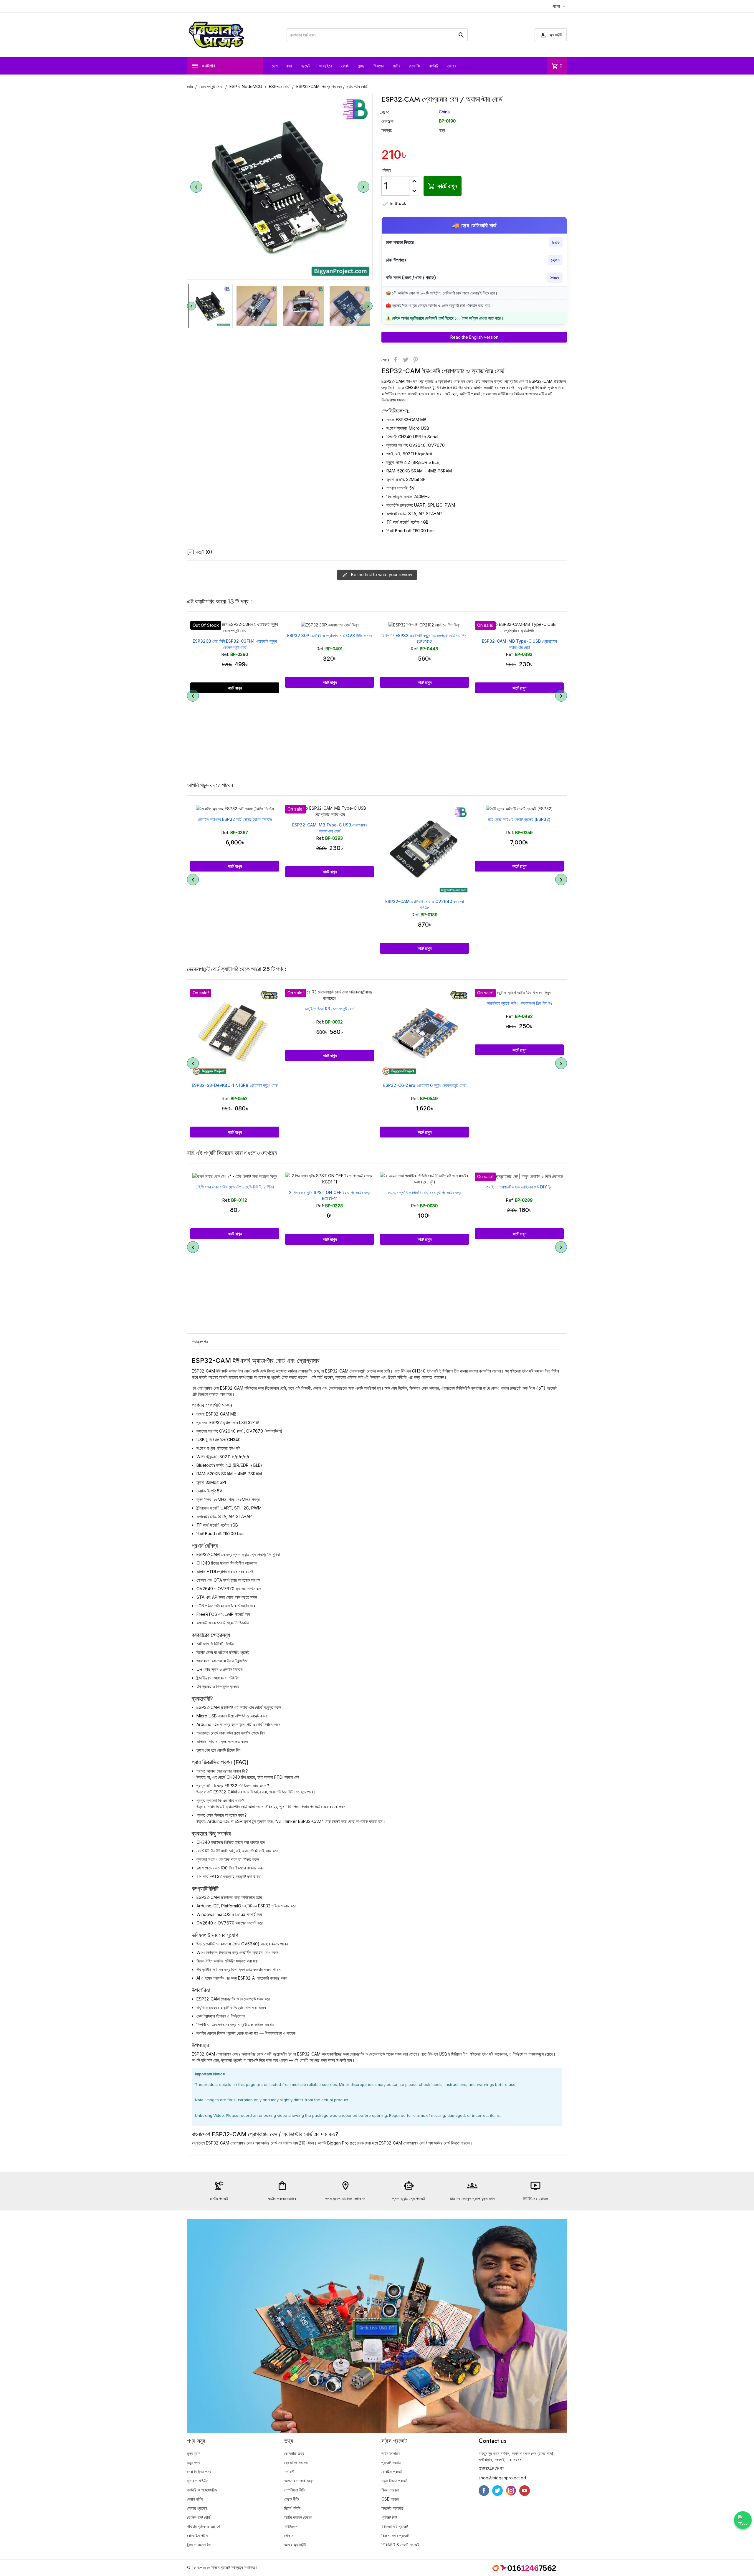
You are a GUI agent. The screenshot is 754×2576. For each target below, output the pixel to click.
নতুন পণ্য (193, 2462)
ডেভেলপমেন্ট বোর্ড (199, 2517)
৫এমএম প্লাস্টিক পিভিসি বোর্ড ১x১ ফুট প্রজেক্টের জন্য (330, 1192)
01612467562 (492, 2469)
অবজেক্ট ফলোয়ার (392, 2508)
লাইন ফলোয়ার (391, 2453)
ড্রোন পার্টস (195, 2499)
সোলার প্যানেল (197, 2508)
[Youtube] (525, 2491)
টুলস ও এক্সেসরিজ (199, 2545)
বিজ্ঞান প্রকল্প (390, 2490)
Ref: (226, 649)
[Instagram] (511, 2491)
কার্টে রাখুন (443, 186)
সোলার (452, 66)
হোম (275, 66)
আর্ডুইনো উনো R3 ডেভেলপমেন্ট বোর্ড (235, 1009)
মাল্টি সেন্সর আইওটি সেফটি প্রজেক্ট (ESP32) (424, 819)
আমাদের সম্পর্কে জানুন (299, 2481)
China (444, 112)
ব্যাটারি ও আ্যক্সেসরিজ (202, 2490)
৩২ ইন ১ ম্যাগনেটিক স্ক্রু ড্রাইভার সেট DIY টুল (424, 1187)
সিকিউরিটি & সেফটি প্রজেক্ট (400, 2545)
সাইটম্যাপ (291, 2526)
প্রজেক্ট (305, 66)
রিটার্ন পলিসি (292, 2508)
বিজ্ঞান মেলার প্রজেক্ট (395, 2536)
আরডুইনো (326, 66)
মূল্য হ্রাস (194, 2453)
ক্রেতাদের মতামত (296, 2462)
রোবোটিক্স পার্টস (197, 2536)
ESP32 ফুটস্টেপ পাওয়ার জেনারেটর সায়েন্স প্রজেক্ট (519, 819)
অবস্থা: (387, 130)
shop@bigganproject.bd (502, 2478)
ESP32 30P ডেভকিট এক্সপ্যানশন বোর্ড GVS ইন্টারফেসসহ (235, 635)
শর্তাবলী (289, 2472)
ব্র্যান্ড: (385, 112)
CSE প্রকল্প (390, 2499)
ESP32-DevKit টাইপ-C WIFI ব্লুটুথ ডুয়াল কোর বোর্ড (519, 641)
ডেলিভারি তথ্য (294, 2453)
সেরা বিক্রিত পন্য (199, 2472)
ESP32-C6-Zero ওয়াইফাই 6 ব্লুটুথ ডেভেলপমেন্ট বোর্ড (330, 1085)
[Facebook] (484, 2491)
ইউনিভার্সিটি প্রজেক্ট (395, 2526)
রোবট (345, 66)
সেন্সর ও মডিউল (198, 2481)
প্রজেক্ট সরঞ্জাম (391, 2462)
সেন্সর (361, 66)
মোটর (397, 66)
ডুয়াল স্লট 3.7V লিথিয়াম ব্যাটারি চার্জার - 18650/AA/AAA (519, 1192)
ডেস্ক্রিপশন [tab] (200, 1342)
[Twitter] (497, 2491)
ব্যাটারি (434, 66)
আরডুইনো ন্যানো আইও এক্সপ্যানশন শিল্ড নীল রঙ (425, 1003)
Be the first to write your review (381, 574)
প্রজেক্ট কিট (389, 2517)
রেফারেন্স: (388, 121)
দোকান (289, 2536)
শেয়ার (396, 360)
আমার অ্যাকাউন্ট (295, 2545)
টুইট (406, 360)
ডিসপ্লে (379, 66)
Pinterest (416, 360)
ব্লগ (289, 66)
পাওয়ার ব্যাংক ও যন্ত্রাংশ (203, 2526)
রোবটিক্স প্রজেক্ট (392, 2472)
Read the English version (474, 337)
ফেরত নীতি (292, 2499)
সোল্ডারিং (415, 66)
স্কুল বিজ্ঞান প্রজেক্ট (395, 2481)
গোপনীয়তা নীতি (295, 2490)
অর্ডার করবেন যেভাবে (298, 2517)
